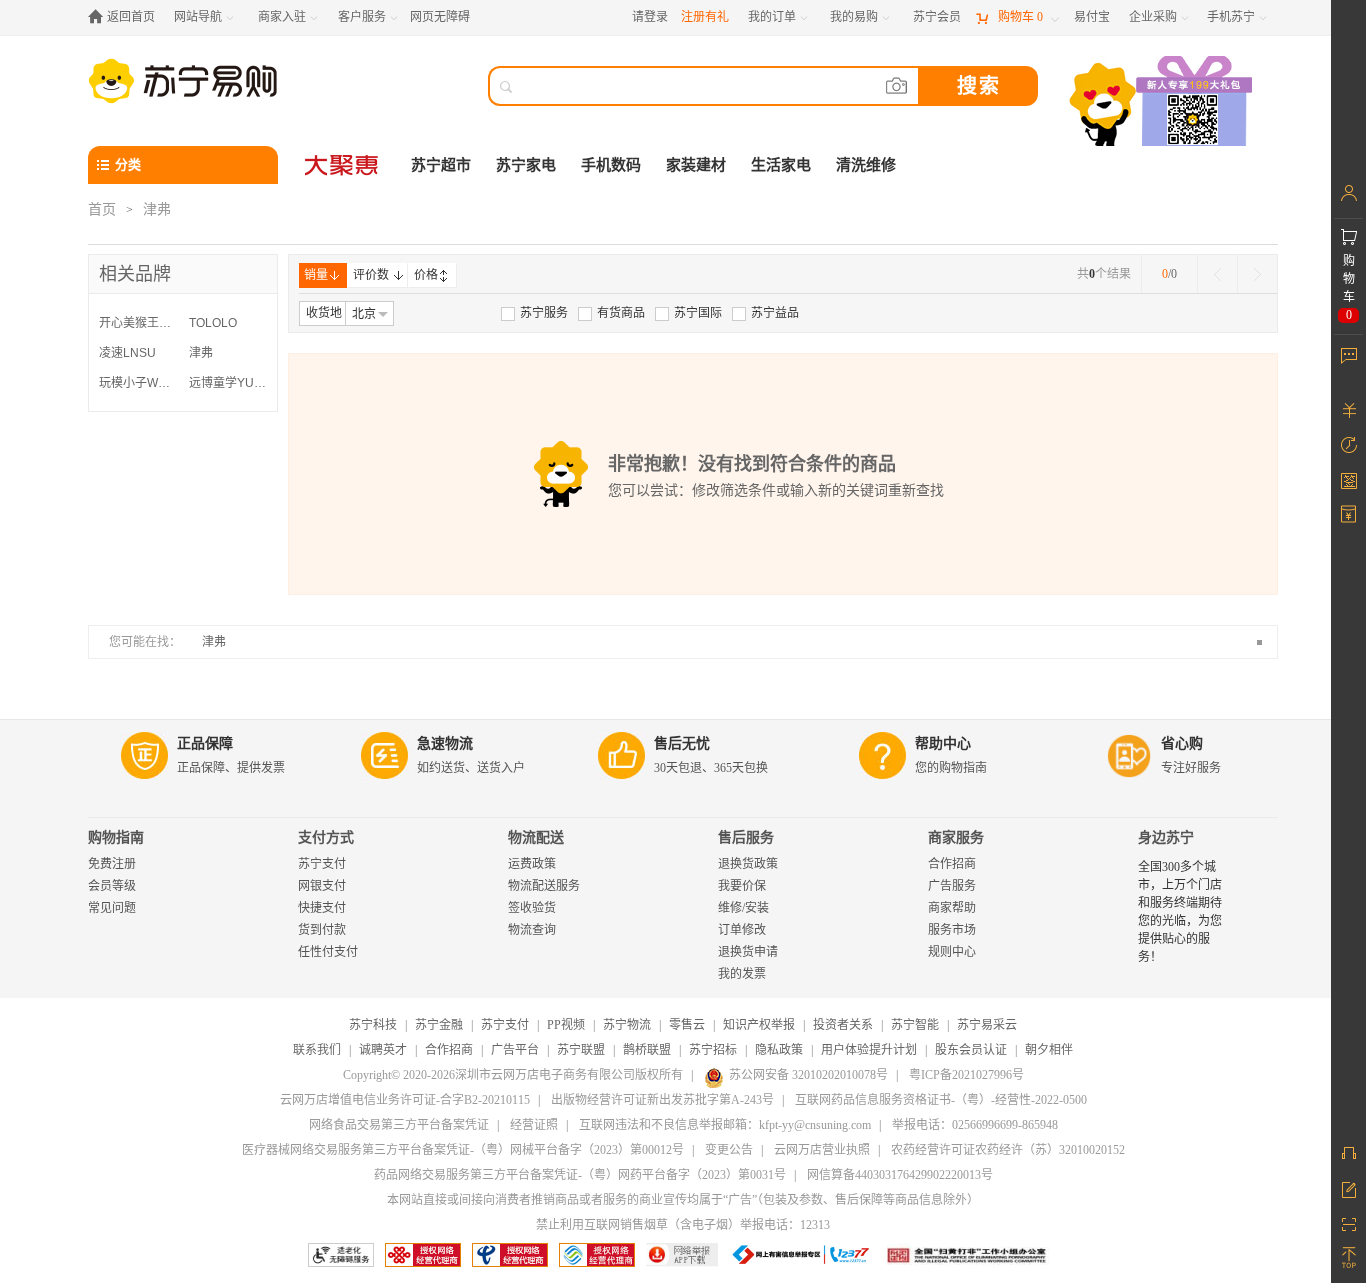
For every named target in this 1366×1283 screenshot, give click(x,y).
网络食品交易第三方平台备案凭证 (399, 1125)
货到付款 (322, 930)
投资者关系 (843, 1025)
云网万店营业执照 (822, 1150)
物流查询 (532, 930)
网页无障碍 (440, 17)
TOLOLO (213, 323)
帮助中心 (943, 743)
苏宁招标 (713, 1050)
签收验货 (532, 908)
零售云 (687, 1025)
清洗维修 (866, 165)
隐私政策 (779, 1050)
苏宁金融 (439, 1025)
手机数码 (611, 165)
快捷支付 (322, 908)
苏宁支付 (322, 864)
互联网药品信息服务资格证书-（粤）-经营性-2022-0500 (941, 1100)
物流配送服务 (544, 886)
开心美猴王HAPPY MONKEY (139, 323)
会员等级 (112, 886)
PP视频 (566, 1025)
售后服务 (746, 837)
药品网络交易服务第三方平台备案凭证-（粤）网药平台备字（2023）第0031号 (580, 1175)
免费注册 (112, 864)
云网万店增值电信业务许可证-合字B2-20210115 (405, 1100)
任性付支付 (328, 952)
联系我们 (317, 1050)
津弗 (201, 353)
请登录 (650, 17)
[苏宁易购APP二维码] (1348, 1223)
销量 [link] (316, 275)
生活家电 (781, 165)
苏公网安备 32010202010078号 (808, 1075)
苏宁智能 (915, 1025)
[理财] (1348, 410)
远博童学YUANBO (229, 383)
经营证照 (534, 1125)
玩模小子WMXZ (139, 383)
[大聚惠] (343, 165)
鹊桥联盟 (647, 1050)
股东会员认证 (971, 1050)
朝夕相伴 (1049, 1050)
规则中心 (952, 952)
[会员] (1348, 193)
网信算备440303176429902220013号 (900, 1175)
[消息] (1348, 355)
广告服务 (952, 886)
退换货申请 (748, 952)
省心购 (1182, 743)
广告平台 (515, 1050)
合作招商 (952, 864)
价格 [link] (426, 275)
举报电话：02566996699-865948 (975, 1125)
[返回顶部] (1348, 1258)
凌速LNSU (127, 353)
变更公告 (729, 1150)
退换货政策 (748, 864)
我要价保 (742, 886)
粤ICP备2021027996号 (966, 1075)
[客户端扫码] (1163, 103)
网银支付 (322, 886)
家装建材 (696, 165)
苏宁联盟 (581, 1050)
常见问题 (112, 908)
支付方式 (326, 837)
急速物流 (445, 743)
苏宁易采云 (987, 1025)
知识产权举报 (759, 1025)
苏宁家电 (526, 165)
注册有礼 (705, 17)
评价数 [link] (371, 275)
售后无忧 (682, 743)
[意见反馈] (1348, 1188)
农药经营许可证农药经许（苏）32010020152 (1008, 1150)
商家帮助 (952, 908)
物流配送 (536, 837)
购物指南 (116, 837)
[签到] (1348, 480)
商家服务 (956, 837)
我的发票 (742, 974)
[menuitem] (534, 313)
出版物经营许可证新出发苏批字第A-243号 (662, 1100)
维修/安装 (743, 908)
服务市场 (952, 930)
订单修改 (742, 930)
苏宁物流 (627, 1025)
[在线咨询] (1348, 1153)
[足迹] (1348, 445)
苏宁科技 (373, 1025)
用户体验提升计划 (869, 1050)
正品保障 (205, 743)
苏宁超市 (441, 165)
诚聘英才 (383, 1050)
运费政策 (532, 864)
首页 (102, 209)
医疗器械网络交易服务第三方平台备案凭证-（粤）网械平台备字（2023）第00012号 (463, 1150)
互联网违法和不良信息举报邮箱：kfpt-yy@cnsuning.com (725, 1125)
